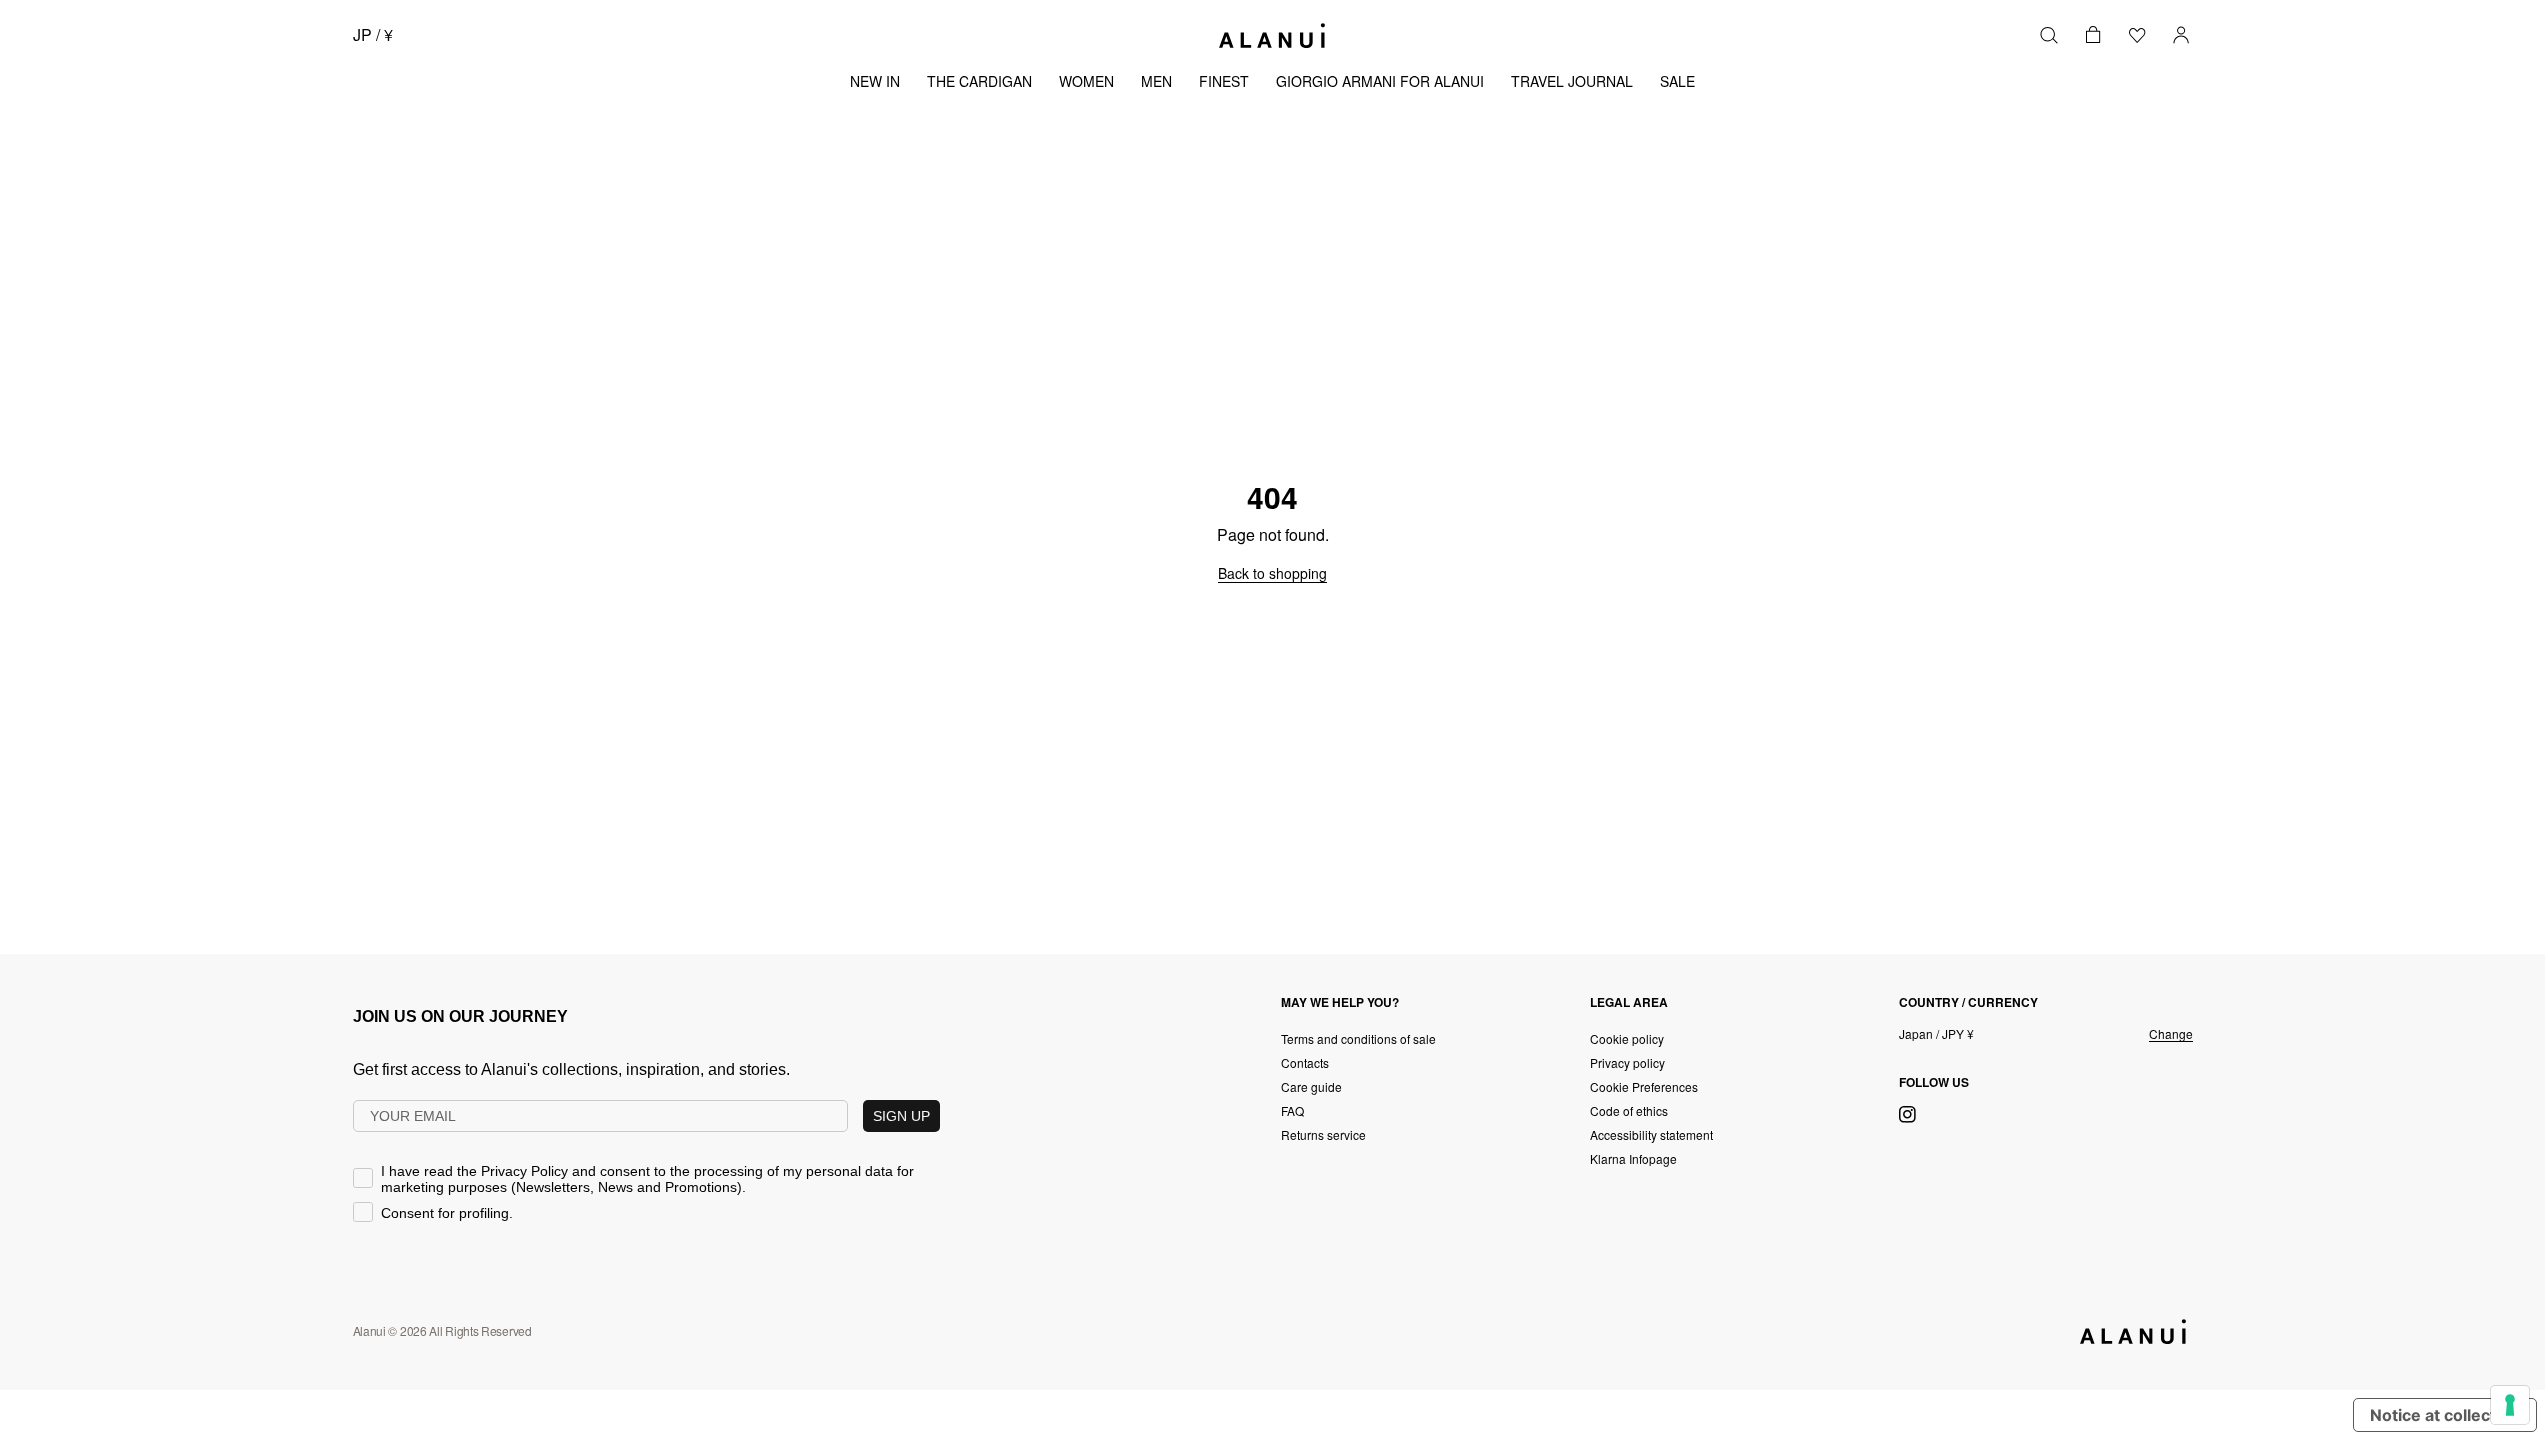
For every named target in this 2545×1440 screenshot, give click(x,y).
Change (2171, 1034)
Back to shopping (1272, 573)
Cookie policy (1627, 1038)
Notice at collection (2445, 1415)
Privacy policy (1627, 1062)
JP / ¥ (373, 34)
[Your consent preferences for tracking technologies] (2510, 1405)
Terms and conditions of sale (1358, 1038)
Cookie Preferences (1644, 1086)
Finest (1224, 81)
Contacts (1305, 1062)
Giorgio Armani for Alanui (1380, 81)
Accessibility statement (1651, 1134)
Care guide (1311, 1086)
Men (1156, 81)
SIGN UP (901, 1116)
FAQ (1292, 1110)
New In (875, 81)
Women (1086, 81)
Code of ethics (1629, 1110)
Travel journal (1572, 81)
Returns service (1323, 1134)
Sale (1677, 81)
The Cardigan (979, 81)
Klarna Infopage (1633, 1158)
